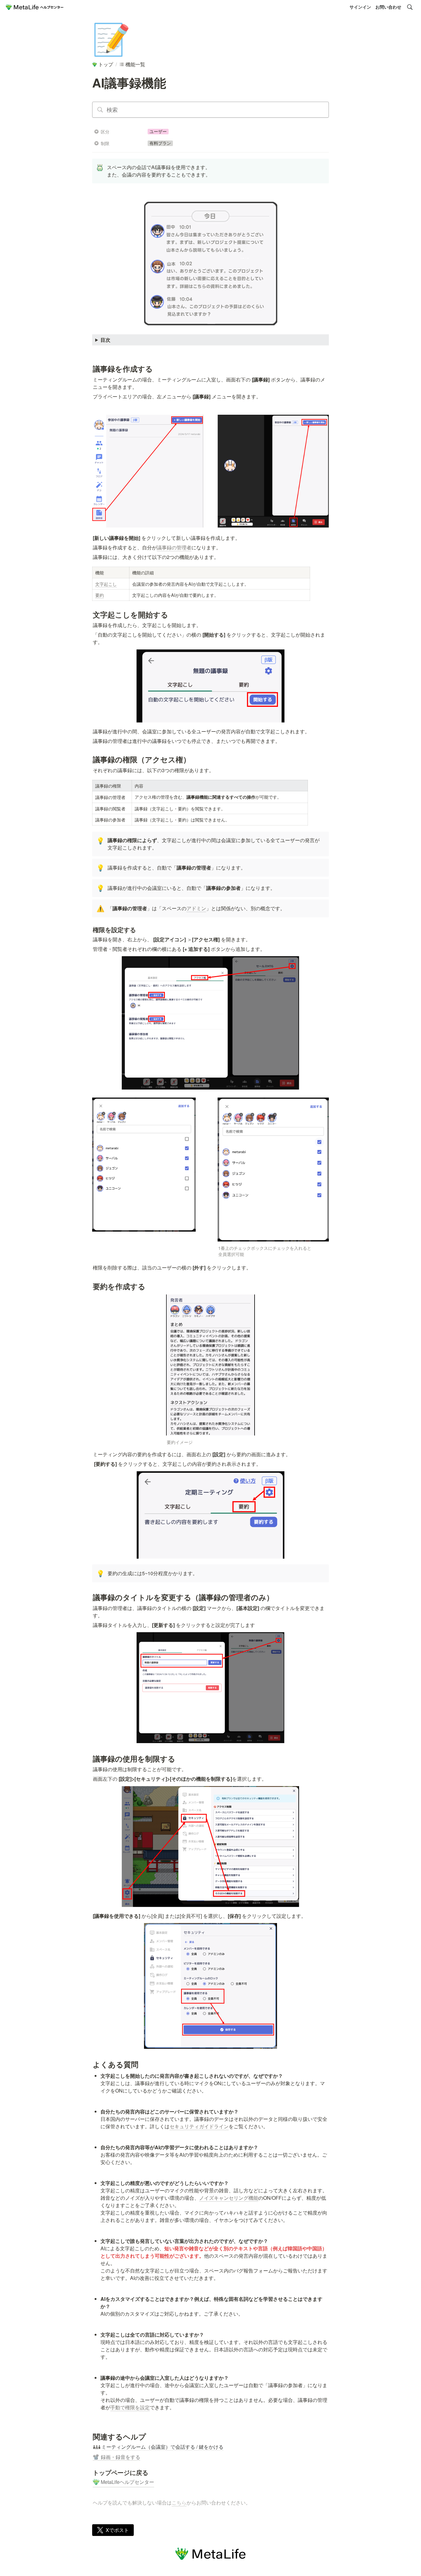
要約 (100, 595)
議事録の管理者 (174, 547)
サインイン (360, 7)
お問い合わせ (388, 7)
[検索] (410, 7)
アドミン (196, 908)
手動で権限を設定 (130, 2407)
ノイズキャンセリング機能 (229, 2198)
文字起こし (106, 584)
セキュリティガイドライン (199, 2126)
